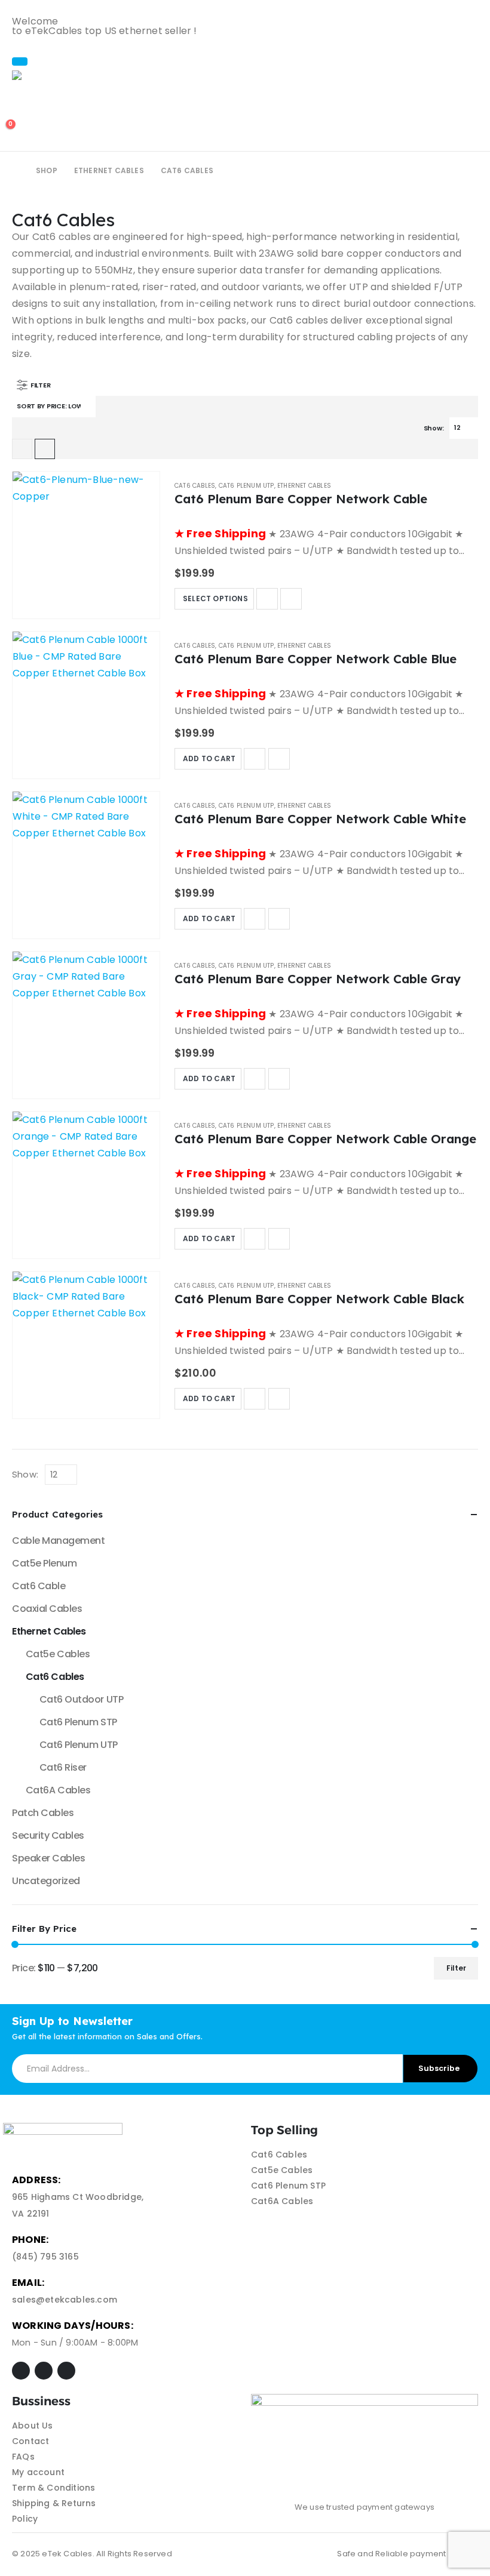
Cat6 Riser (63, 1767)
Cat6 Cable (39, 1586)
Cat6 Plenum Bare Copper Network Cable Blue (316, 658)
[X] (44, 2371)
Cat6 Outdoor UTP (81, 1699)
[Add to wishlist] (267, 599)
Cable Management (58, 1541)
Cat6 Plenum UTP (246, 486)
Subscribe (439, 2068)
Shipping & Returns (54, 2503)
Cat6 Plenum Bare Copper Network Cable (301, 498)
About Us (33, 2426)
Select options (215, 598)
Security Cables (48, 1835)
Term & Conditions (53, 2488)
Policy (25, 2519)
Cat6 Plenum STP (78, 1722)
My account (38, 2472)
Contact (30, 2441)
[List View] (45, 449)
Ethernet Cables (304, 486)
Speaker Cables (48, 1858)
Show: (434, 428)
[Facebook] (21, 2371)
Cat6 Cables (195, 486)
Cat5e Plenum (44, 1563)
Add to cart (209, 758)
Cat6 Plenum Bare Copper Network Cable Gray (318, 978)
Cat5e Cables (58, 1654)
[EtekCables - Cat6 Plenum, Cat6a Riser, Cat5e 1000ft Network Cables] (45, 75)
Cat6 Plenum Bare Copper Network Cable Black (319, 1298)
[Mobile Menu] (20, 61)
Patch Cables (43, 1813)
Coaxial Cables (47, 1609)
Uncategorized (46, 1881)
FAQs (23, 2457)
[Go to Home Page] (16, 171)
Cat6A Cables (58, 1790)
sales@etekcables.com (65, 2300)
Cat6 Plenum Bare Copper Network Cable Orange (325, 1138)
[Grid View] (22, 449)
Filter (456, 1968)
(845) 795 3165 (45, 2257)
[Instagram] (66, 2371)
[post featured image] (86, 545)
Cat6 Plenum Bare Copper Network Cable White (320, 818)
